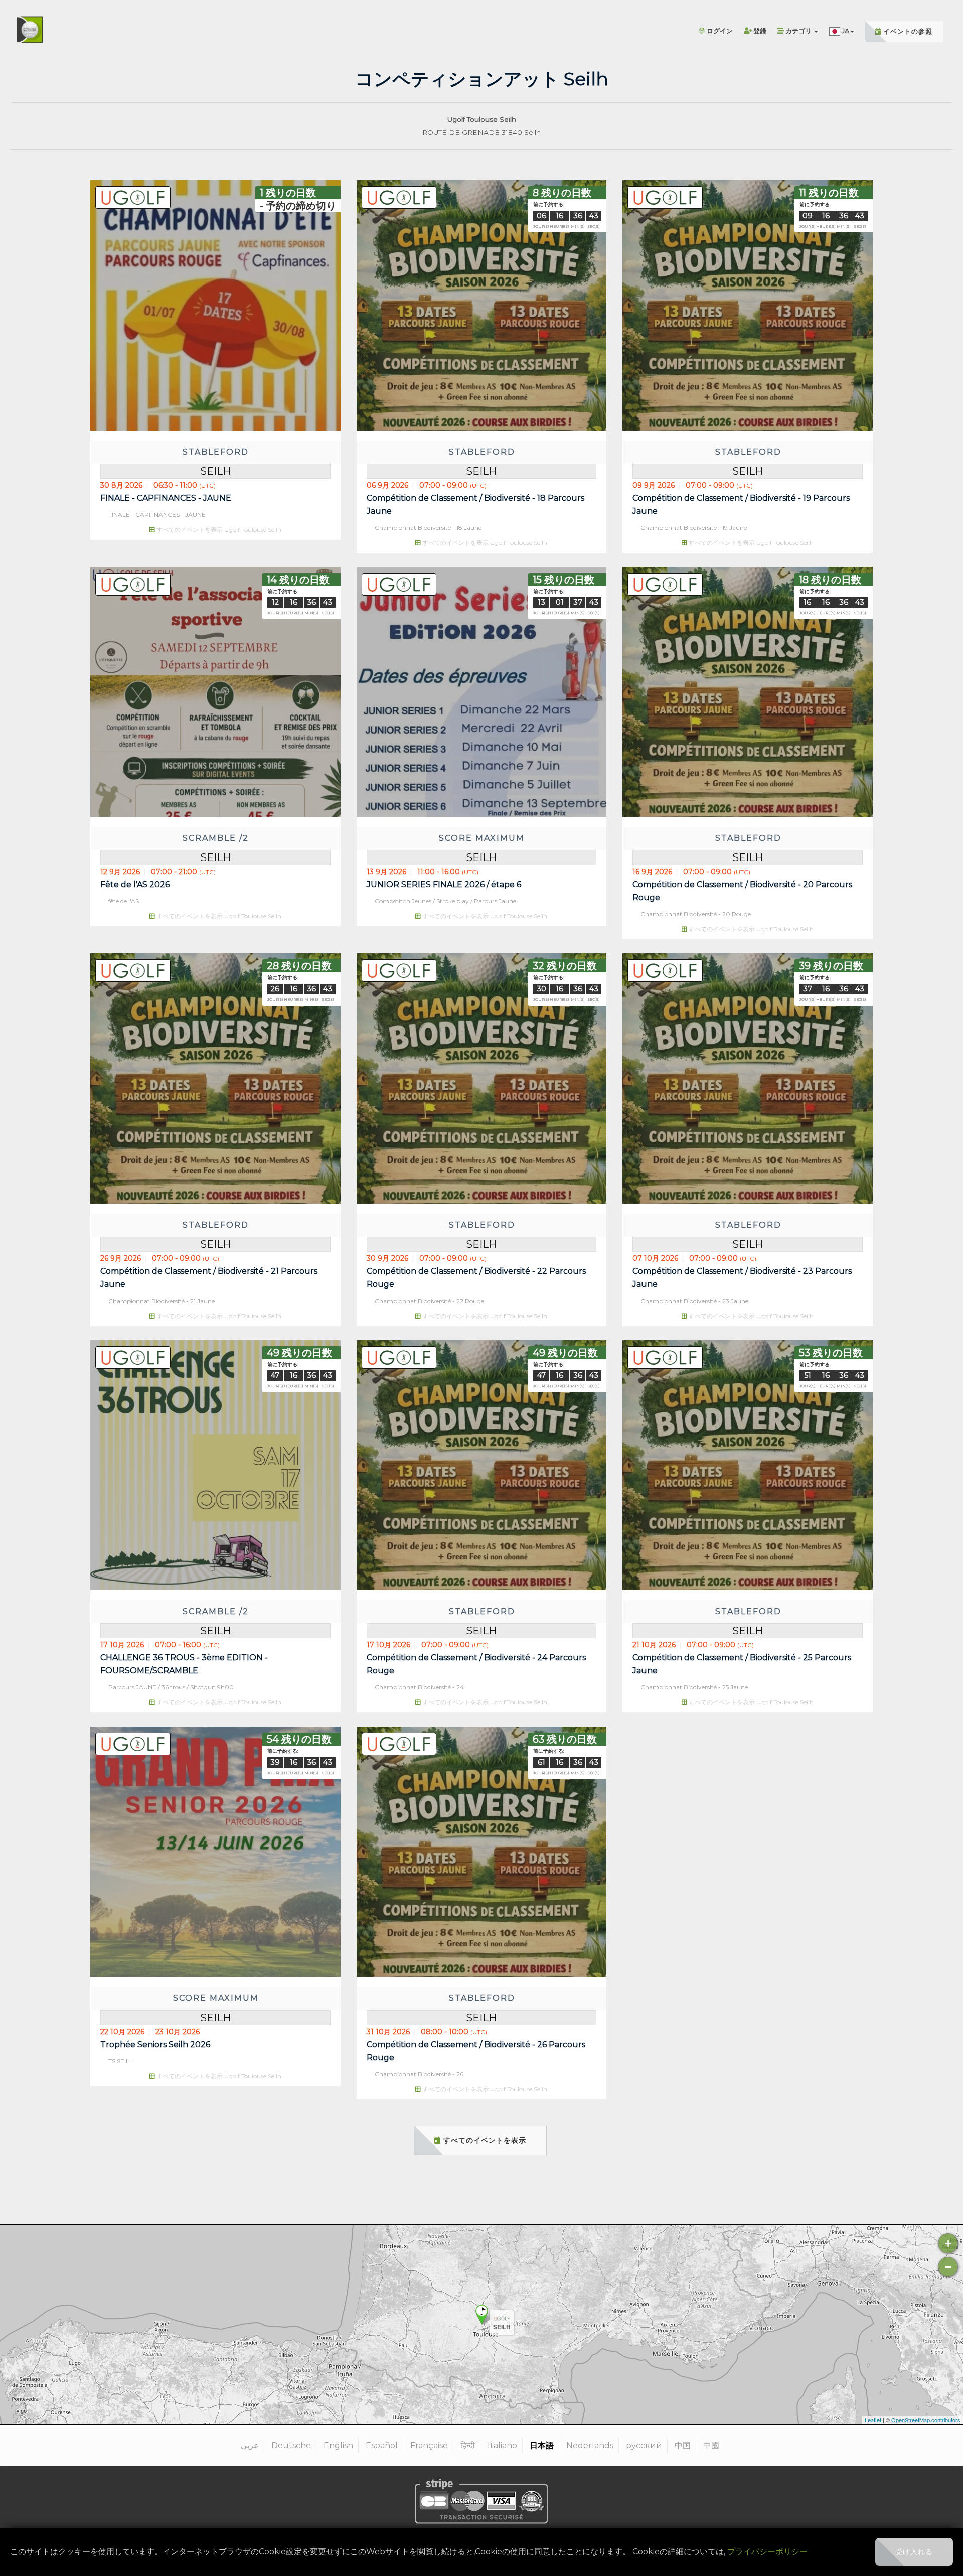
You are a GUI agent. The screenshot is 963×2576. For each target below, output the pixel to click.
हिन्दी (468, 2445)
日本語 (542, 2445)
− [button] (948, 2267)
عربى (250, 2445)
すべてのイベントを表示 (484, 2140)
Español (382, 2445)
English (338, 2445)
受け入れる (914, 2552)
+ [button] (948, 2244)
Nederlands (590, 2445)
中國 (711, 2445)
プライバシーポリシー (767, 2552)
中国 (683, 2445)
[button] (842, 23)
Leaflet (873, 2420)
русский (644, 2445)
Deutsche (291, 2445)
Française (429, 2445)
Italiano (502, 2445)
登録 (759, 31)
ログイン (719, 31)
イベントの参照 (907, 31)
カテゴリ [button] (798, 31)
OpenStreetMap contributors (926, 2420)
